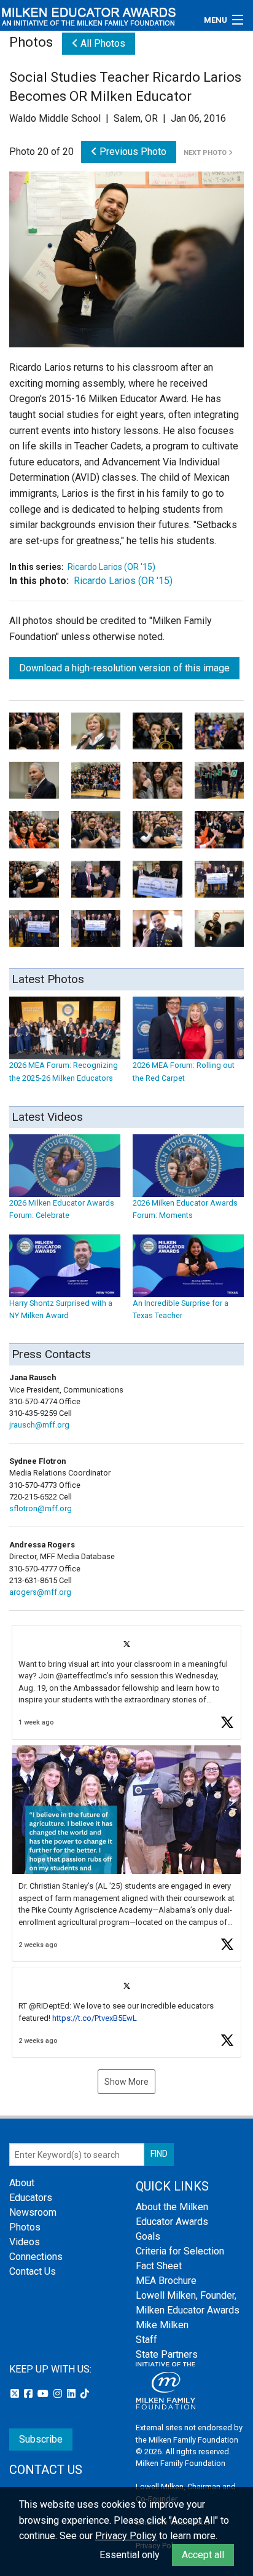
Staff (146, 2340)
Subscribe (41, 2439)
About (22, 2183)
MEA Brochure (166, 2281)
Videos (25, 2242)
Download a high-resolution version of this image (124, 668)
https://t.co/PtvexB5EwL (95, 2018)
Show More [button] (126, 2082)
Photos (25, 2227)
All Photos (102, 43)
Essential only (130, 2555)
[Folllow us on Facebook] (29, 2394)
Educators (31, 2198)
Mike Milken (162, 2325)
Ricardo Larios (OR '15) (111, 567)
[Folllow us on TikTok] (85, 2394)
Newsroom (33, 2212)
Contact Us (33, 2271)
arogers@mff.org (40, 1592)
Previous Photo (132, 152)
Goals (148, 2236)
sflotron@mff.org (41, 1508)
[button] (126, 1682)
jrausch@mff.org (39, 1425)
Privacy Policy (126, 2536)
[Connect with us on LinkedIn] (72, 2394)
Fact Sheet (159, 2266)
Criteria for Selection (180, 2251)
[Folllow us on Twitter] (16, 2394)
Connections (36, 2257)
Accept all (203, 2555)
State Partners (167, 2354)
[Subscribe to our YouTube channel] (44, 2394)
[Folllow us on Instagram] (59, 2394)
